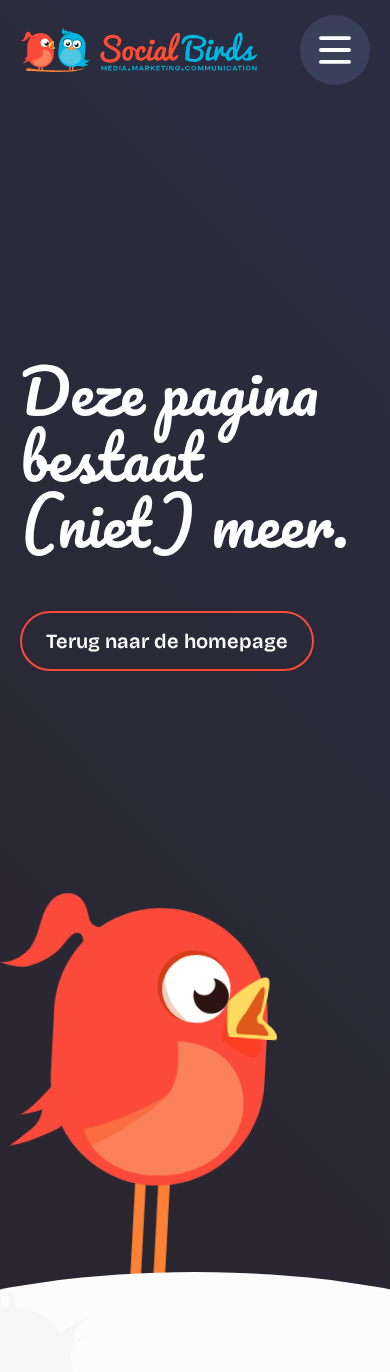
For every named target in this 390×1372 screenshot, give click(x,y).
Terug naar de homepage (167, 641)
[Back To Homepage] (138, 50)
